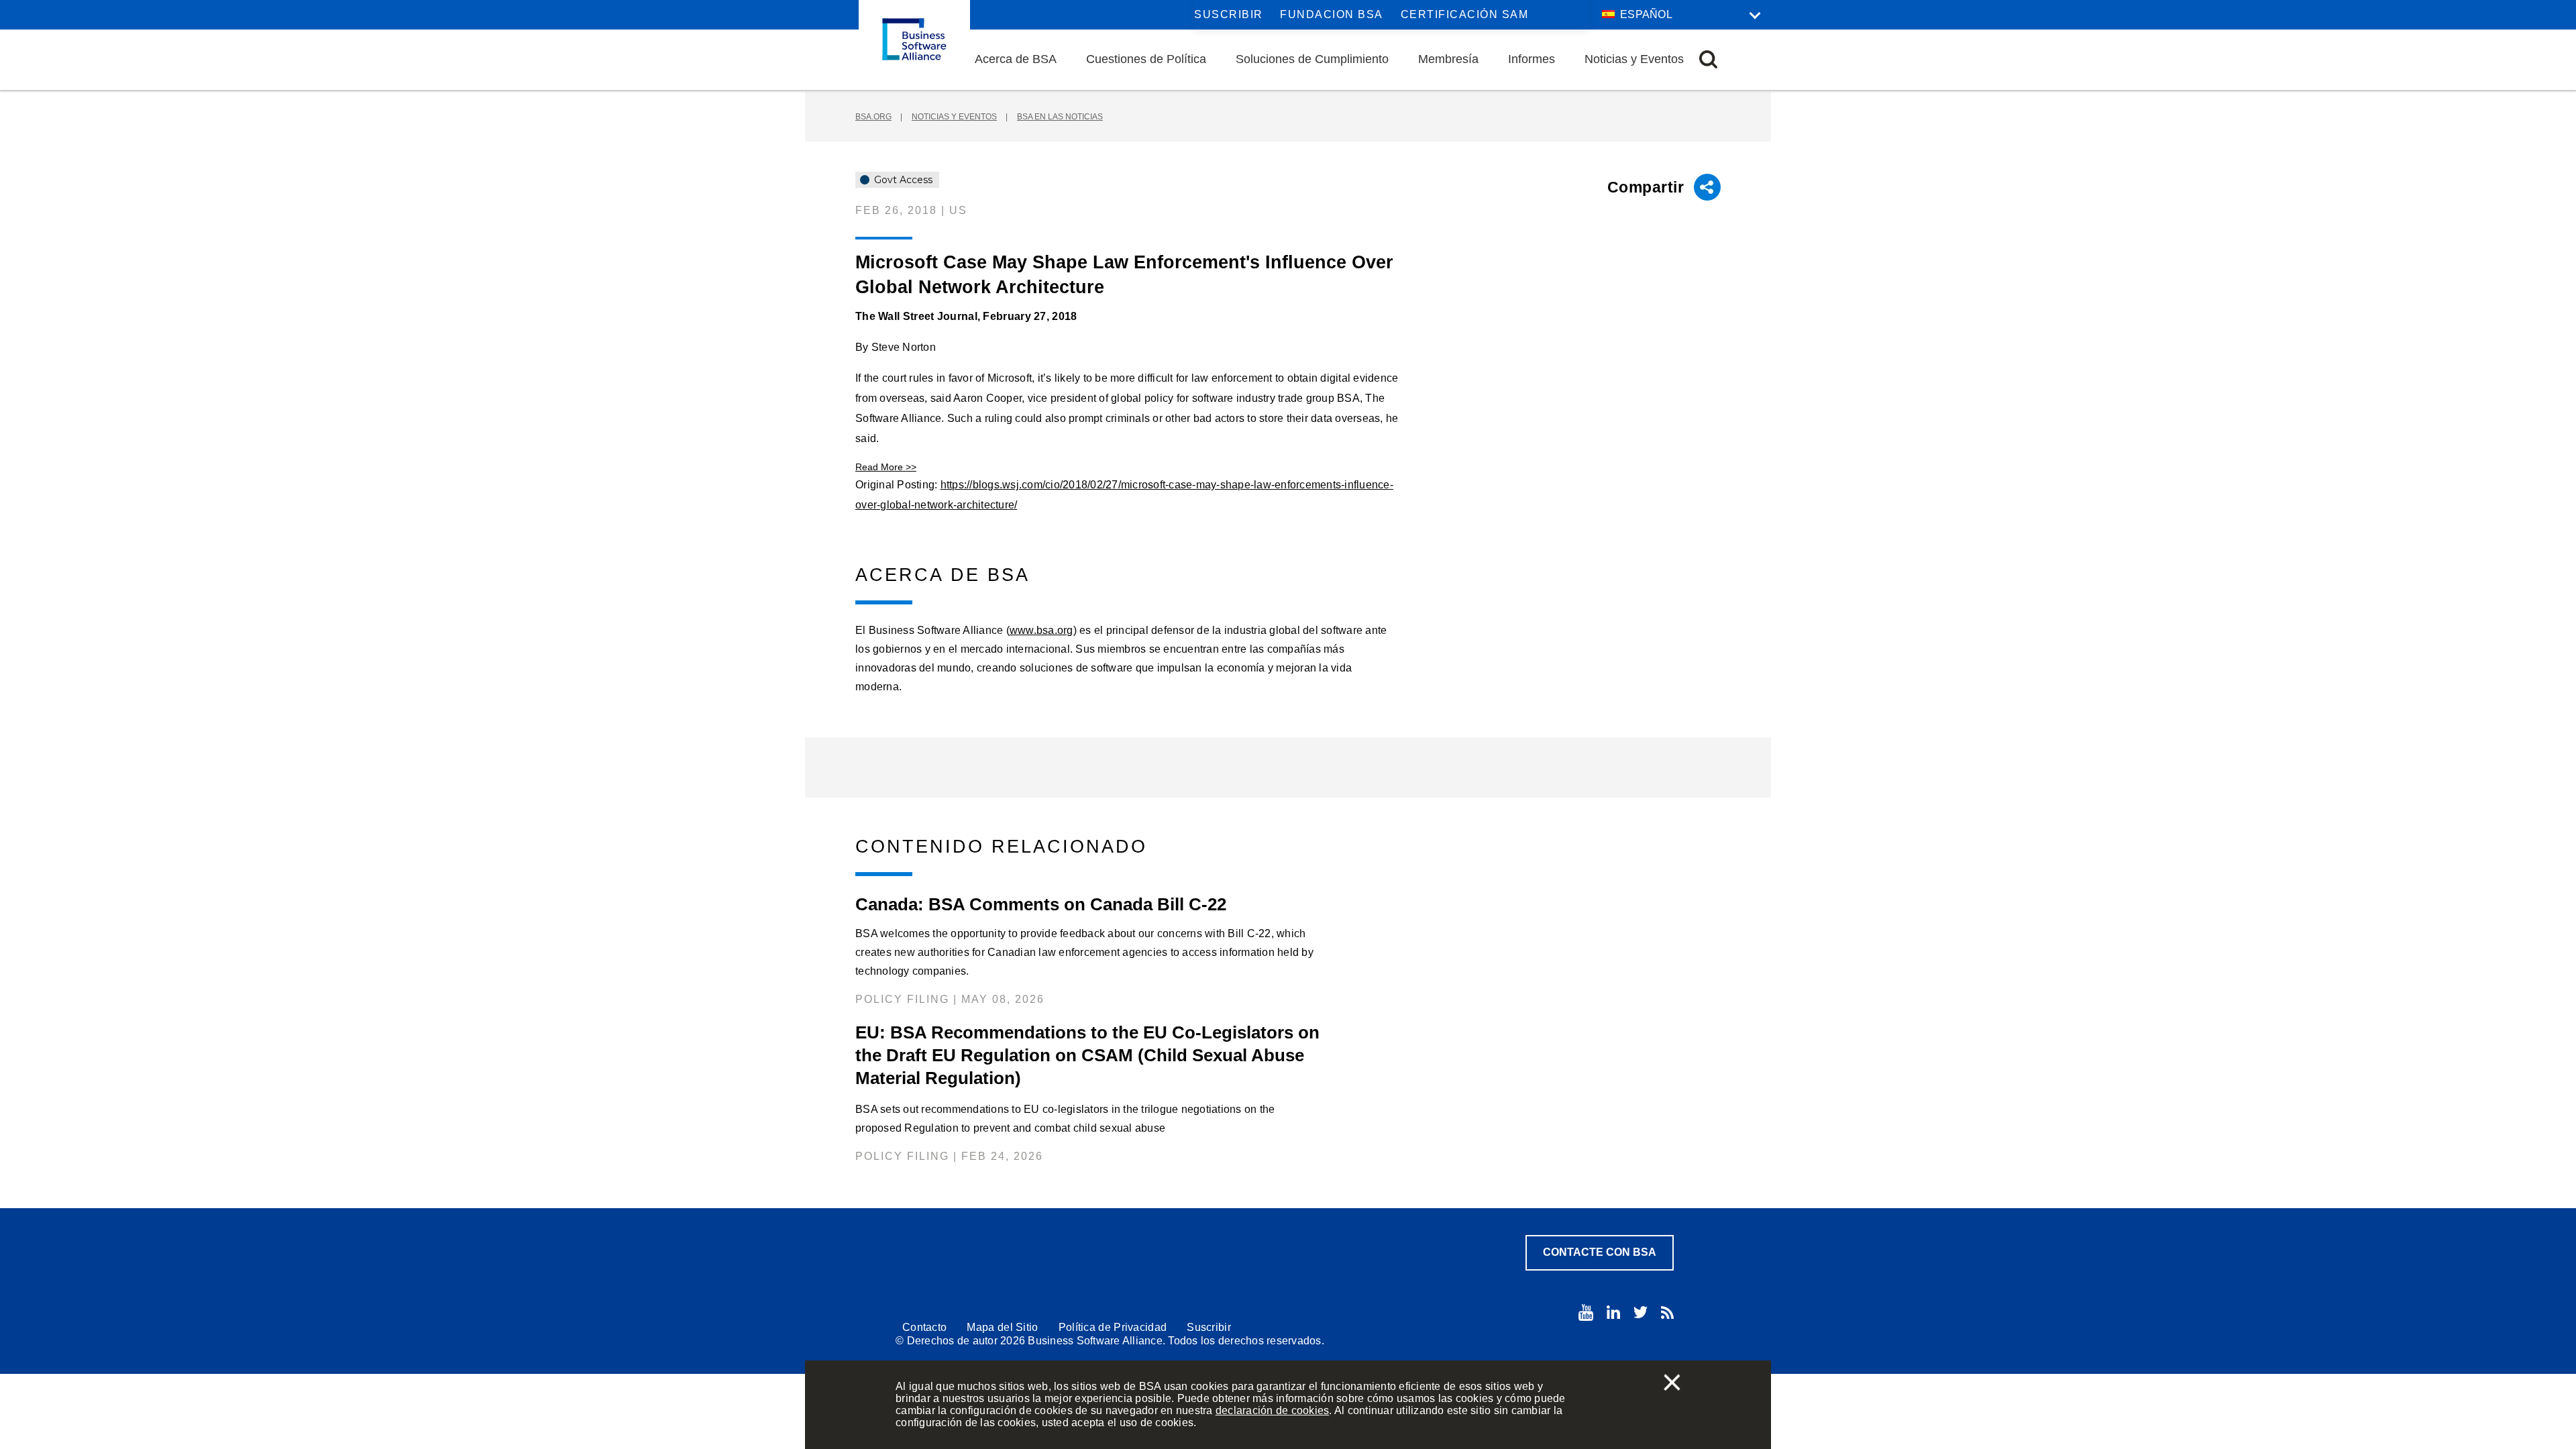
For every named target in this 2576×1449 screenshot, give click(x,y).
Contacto (924, 1327)
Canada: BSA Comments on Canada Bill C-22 (1041, 904)
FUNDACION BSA (1332, 14)
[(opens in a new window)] (1586, 1312)
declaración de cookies (1273, 1410)
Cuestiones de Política (1146, 59)
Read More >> (886, 467)
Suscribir (1229, 14)
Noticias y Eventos (1634, 59)
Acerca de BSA (1016, 59)
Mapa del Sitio (1002, 1327)
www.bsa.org (1041, 630)
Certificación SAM (1465, 14)
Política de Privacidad (1113, 1327)
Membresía (1448, 59)
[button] (1708, 59)
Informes (1532, 59)
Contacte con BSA (1600, 1252)
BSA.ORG (873, 117)
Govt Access (902, 180)
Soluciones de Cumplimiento (1312, 59)
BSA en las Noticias (1060, 117)
